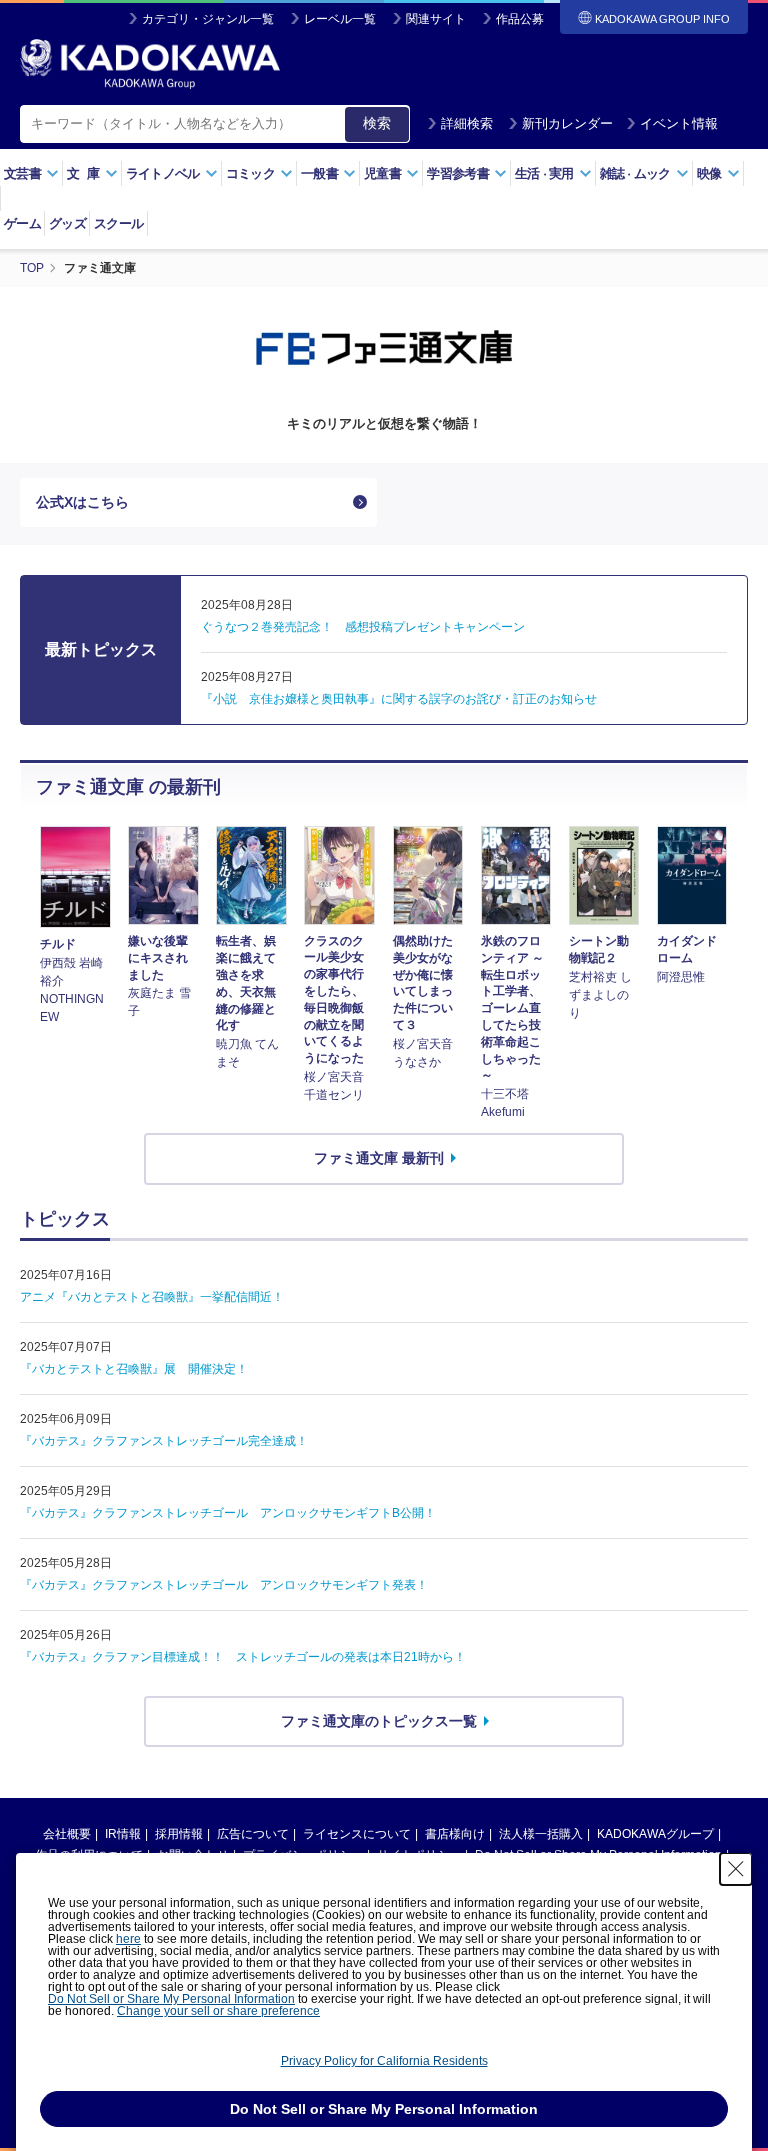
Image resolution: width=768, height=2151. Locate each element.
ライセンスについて (357, 1834)
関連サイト (436, 19)
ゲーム (22, 223)
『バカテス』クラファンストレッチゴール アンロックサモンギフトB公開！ (228, 1513)
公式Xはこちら (82, 502)
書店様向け (455, 1834)
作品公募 (520, 19)
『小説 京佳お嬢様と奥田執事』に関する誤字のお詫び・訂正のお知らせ (399, 699)
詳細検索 (467, 123)
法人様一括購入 (541, 1834)
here (128, 1939)
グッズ (67, 223)
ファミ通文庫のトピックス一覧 (379, 1721)
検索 (377, 123)
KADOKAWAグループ (655, 1834)
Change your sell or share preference (218, 2011)
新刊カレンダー (567, 123)
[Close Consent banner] (736, 1869)
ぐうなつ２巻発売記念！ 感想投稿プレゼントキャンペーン (363, 627)
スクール (118, 223)
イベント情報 (679, 123)
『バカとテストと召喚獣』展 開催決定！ (134, 1369)
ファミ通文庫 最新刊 (379, 1158)
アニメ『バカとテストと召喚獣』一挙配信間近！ (152, 1297)
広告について (253, 1834)
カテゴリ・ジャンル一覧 (208, 19)
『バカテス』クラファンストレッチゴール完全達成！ (164, 1441)
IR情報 (123, 1834)
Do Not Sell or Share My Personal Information (171, 1999)
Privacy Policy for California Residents (384, 2061)
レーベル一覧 (340, 19)
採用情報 (179, 1834)
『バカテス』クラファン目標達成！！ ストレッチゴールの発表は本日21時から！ (243, 1657)
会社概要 (67, 1834)
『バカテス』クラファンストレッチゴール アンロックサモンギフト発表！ (224, 1585)
